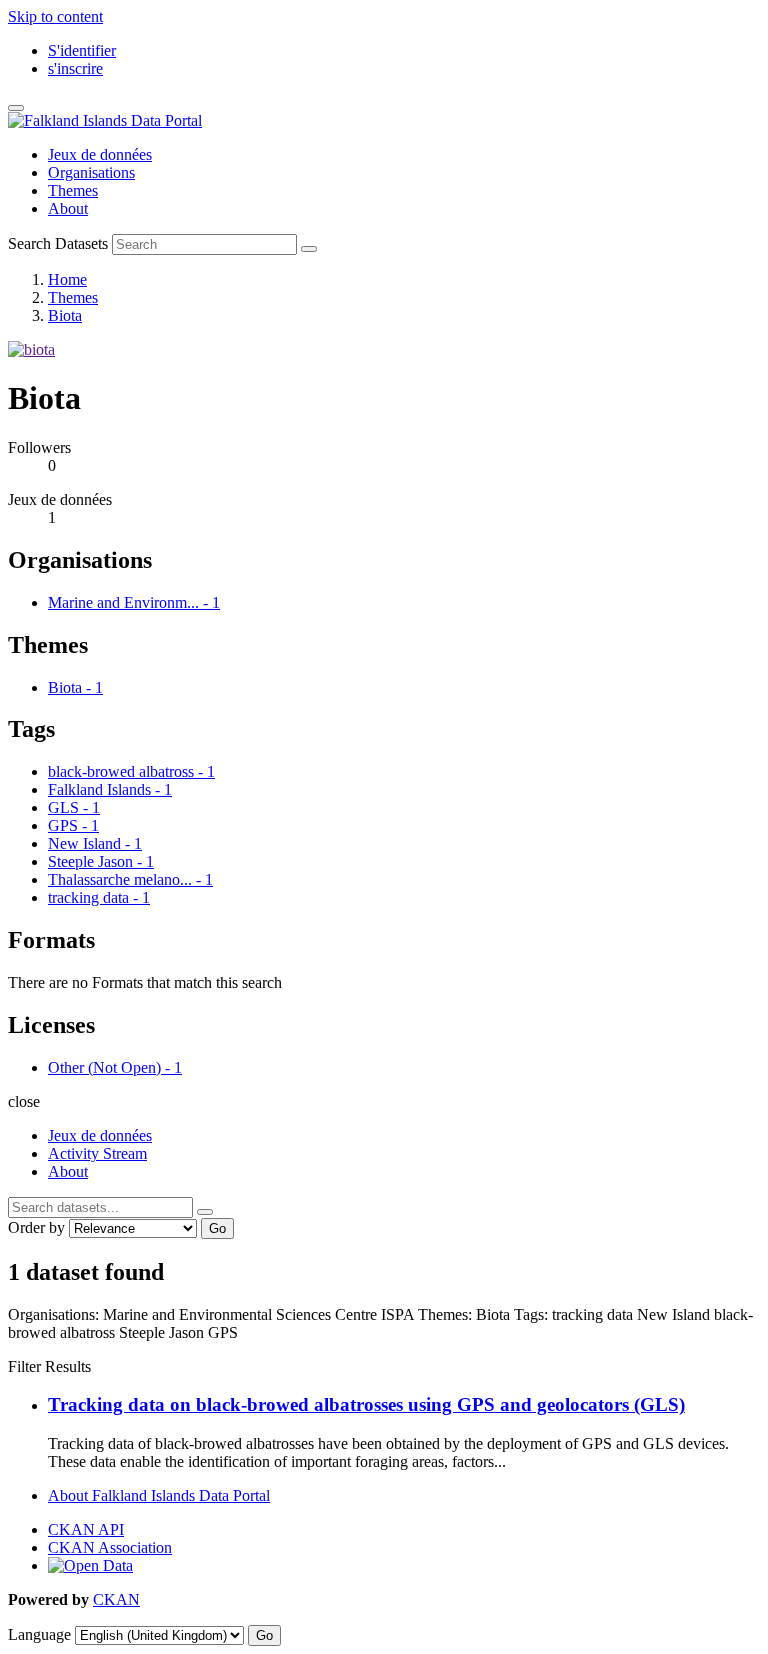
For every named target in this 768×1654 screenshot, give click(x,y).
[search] (205, 1212)
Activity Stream (97, 1153)
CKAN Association (110, 1547)
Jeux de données (100, 154)
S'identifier (82, 50)
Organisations (91, 172)
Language (39, 1634)
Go (217, 1228)
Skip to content (55, 16)
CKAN (116, 1599)
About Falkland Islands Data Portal (159, 1495)
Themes (73, 190)
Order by (36, 1227)
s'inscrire (75, 68)
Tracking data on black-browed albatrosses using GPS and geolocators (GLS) (366, 1404)
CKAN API (86, 1529)
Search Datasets (58, 243)
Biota (65, 315)
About (68, 208)
